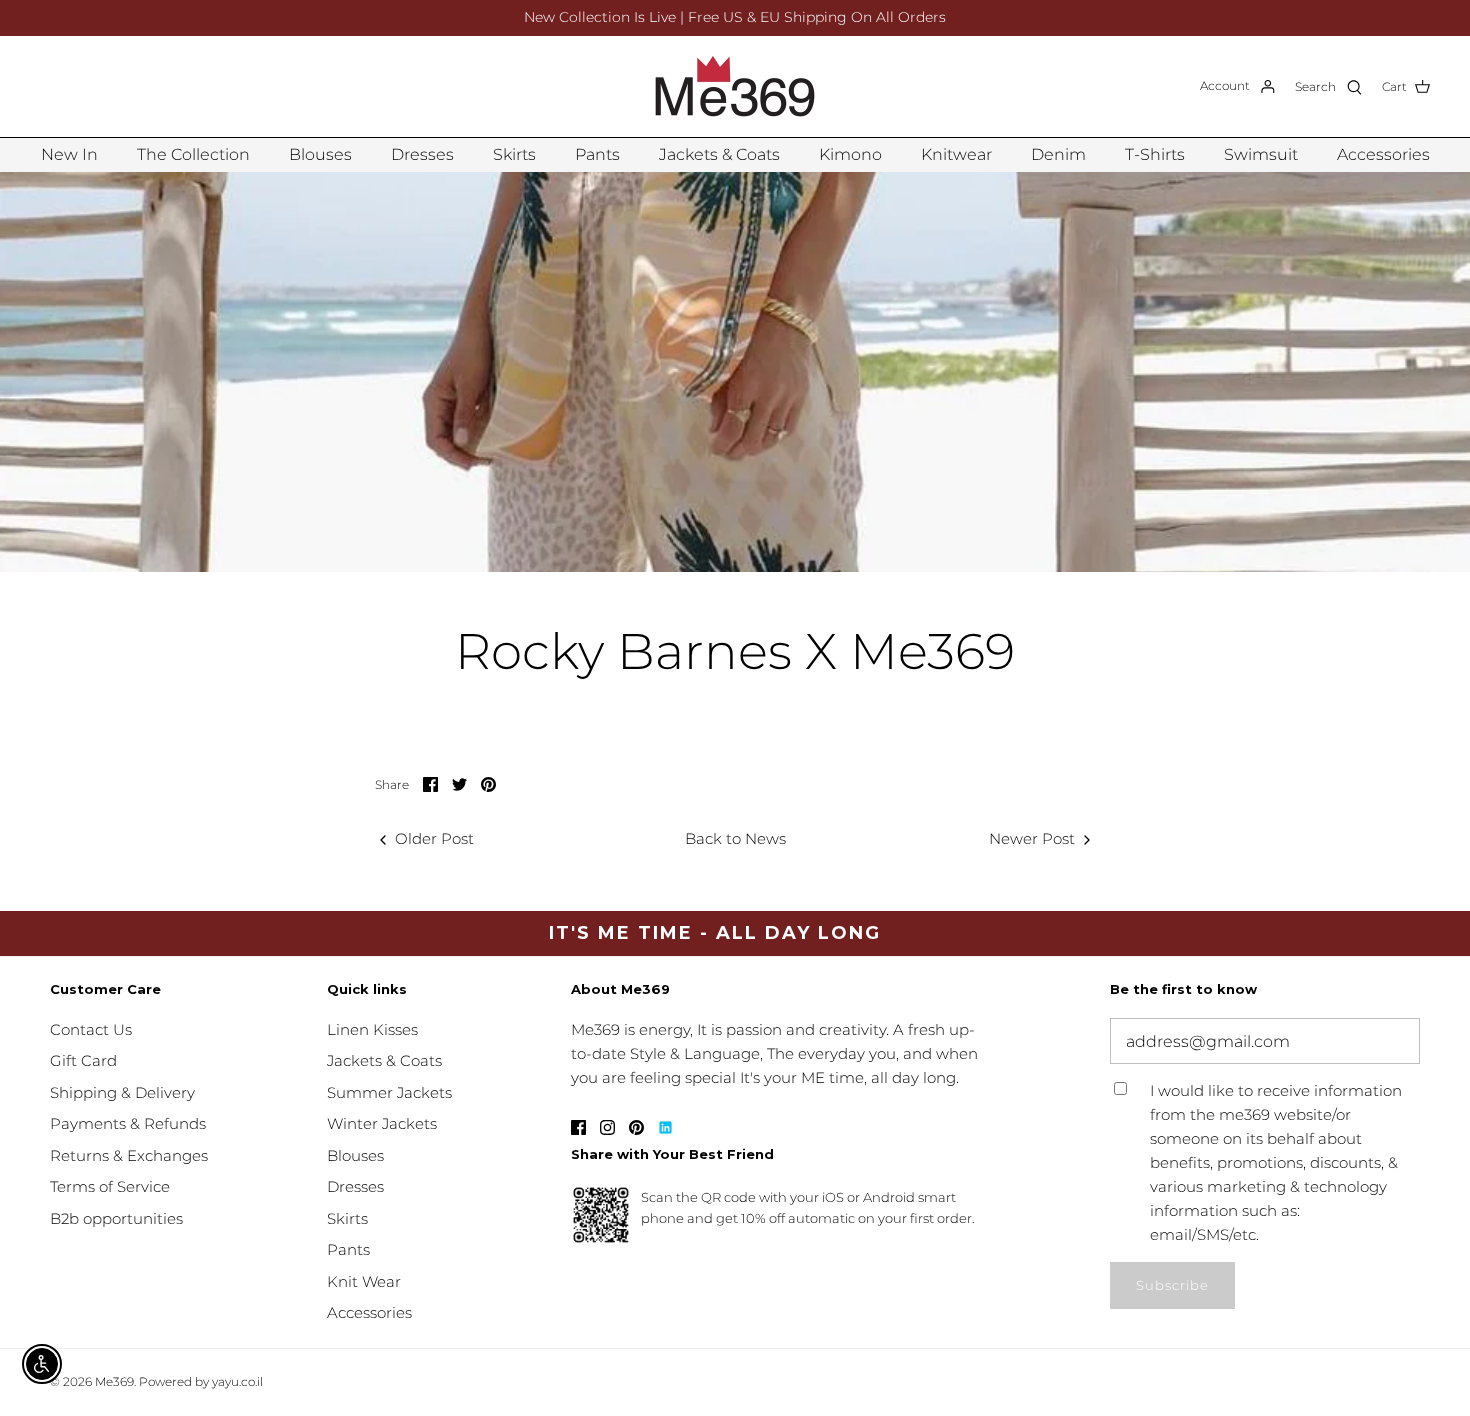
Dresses (422, 154)
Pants (597, 154)
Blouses (320, 154)
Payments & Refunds (128, 1123)
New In (69, 154)
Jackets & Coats (719, 154)
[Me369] (735, 86)
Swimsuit (1261, 154)
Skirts (514, 154)
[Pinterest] (636, 1127)
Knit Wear (364, 1281)
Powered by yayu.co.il (201, 1381)
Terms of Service (110, 1186)
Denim (1058, 154)
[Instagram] (607, 1127)
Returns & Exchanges (129, 1155)
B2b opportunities (116, 1218)
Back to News (735, 838)
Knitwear (956, 154)
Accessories (1383, 154)
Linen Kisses (372, 1029)
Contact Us (91, 1029)
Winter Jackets (382, 1123)
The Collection (193, 154)
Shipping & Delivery (122, 1092)
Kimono (850, 154)
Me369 (114, 1381)
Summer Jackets (389, 1092)
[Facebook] (578, 1127)
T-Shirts (1155, 154)
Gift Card (83, 1060)
